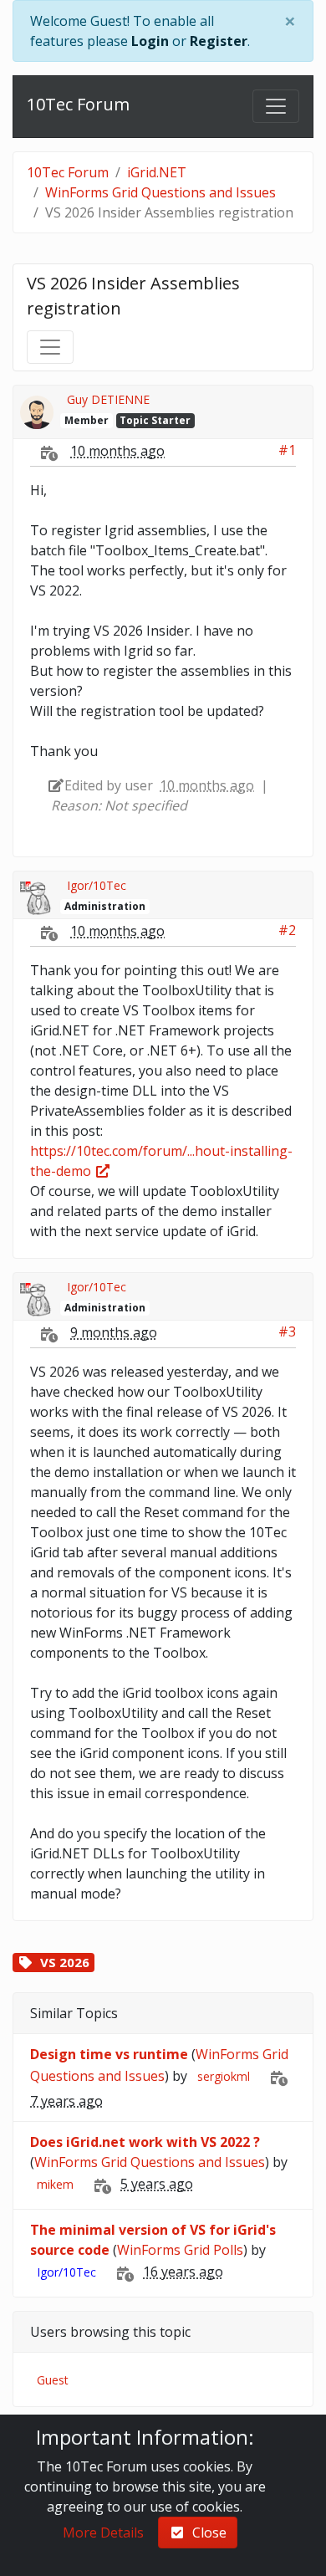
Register (219, 41)
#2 (287, 930)
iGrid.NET (157, 172)
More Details (103, 2533)
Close (206, 2533)
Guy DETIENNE (108, 399)
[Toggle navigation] (276, 106)
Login (150, 41)
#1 (287, 450)
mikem (55, 2184)
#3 (287, 1331)
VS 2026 (65, 1962)
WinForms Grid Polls (180, 2250)
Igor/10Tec (97, 885)
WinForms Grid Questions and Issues (160, 192)
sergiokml (224, 2076)
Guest (53, 2380)
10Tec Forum (78, 104)
